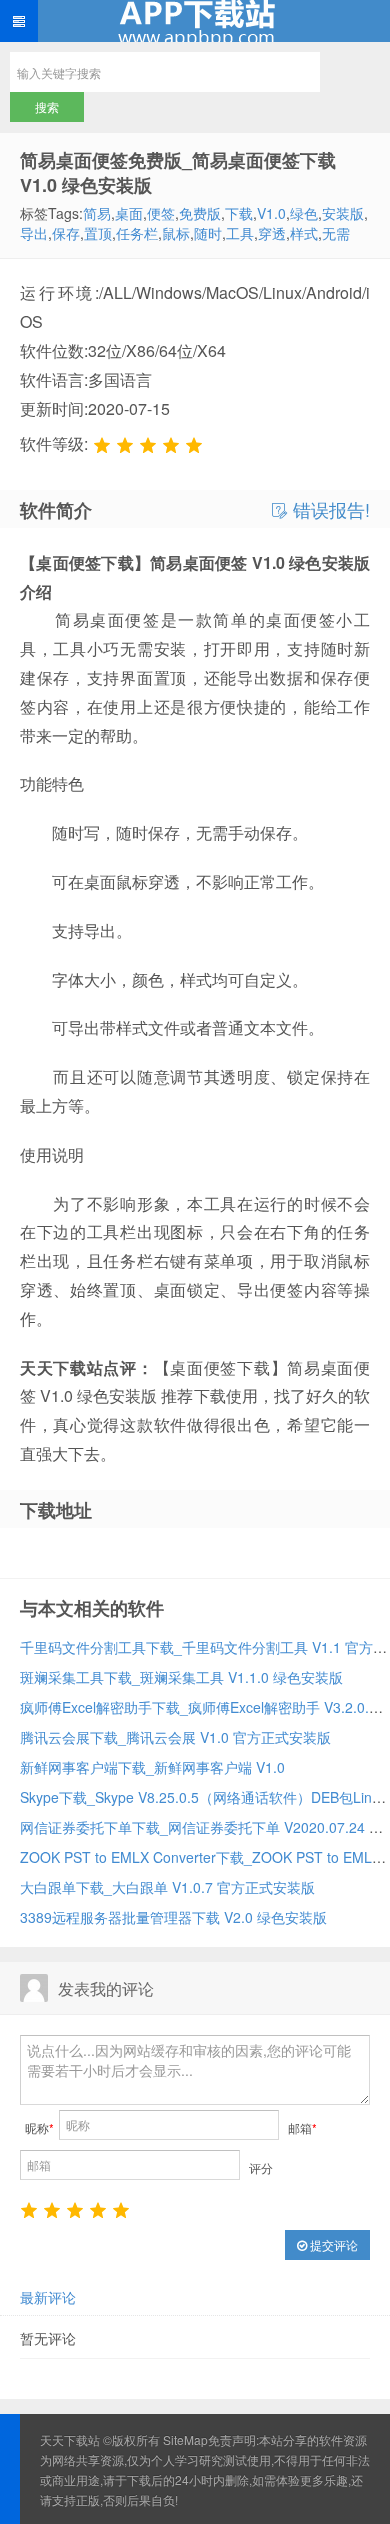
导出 (34, 233)
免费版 (200, 213)
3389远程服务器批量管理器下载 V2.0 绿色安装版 (173, 1917)
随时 (208, 233)
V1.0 (271, 213)
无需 (336, 233)
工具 (240, 233)
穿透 (272, 233)
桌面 (129, 213)
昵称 (39, 2127)
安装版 (343, 213)
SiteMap (185, 2439)
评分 (261, 2167)
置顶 (98, 233)
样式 (304, 233)
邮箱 (302, 2127)
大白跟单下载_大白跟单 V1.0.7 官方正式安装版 (167, 1887)
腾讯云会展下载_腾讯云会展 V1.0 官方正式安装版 (175, 1737)
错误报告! (329, 510)
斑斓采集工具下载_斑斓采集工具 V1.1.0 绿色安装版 (181, 1677)
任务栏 (137, 233)
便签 (161, 213)
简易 (97, 213)
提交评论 (332, 2244)
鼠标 (176, 233)
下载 (239, 213)
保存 (66, 233)
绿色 (304, 213)
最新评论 (48, 2297)
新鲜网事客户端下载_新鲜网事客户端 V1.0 (152, 1767)
